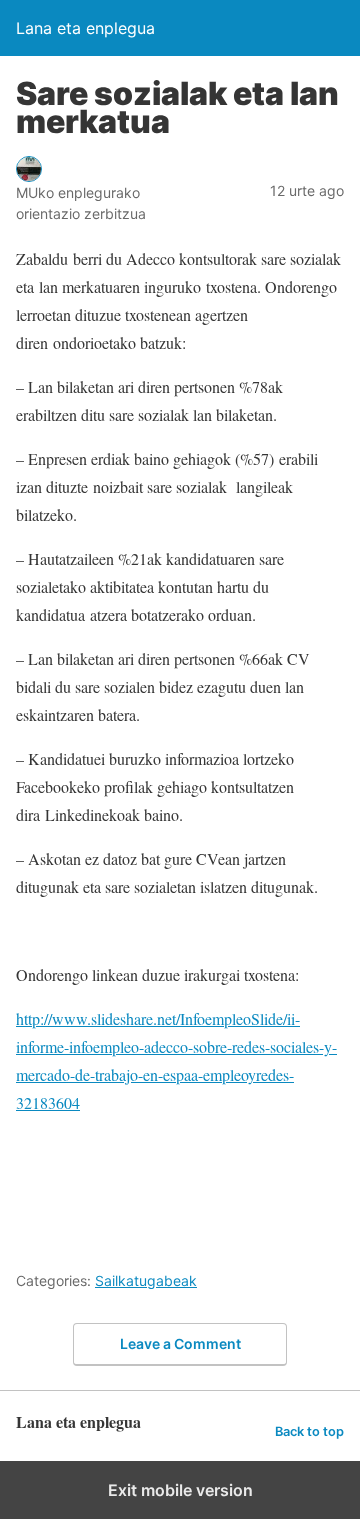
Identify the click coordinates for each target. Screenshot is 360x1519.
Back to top (309, 1431)
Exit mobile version (180, 1490)
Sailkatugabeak (146, 1280)
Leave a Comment (180, 1343)
